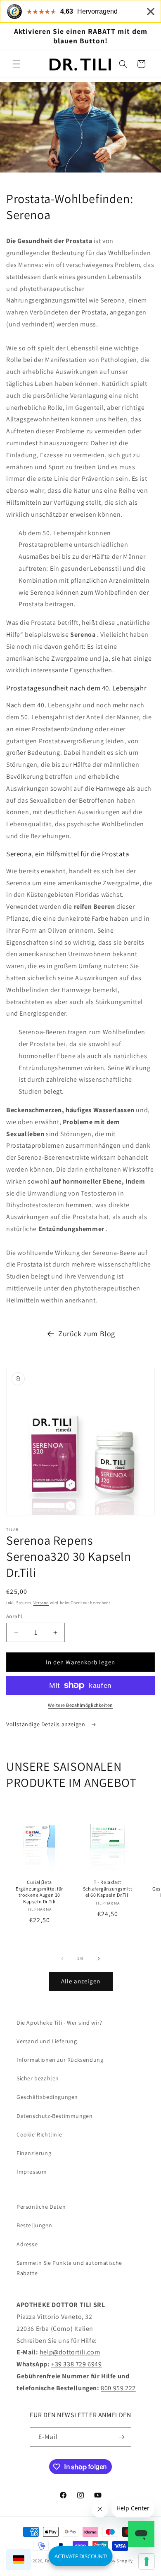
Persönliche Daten (41, 2207)
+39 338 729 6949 (77, 2364)
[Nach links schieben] (62, 1959)
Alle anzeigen (81, 1981)
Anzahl (14, 1616)
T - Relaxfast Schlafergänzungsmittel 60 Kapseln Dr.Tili (108, 1888)
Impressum (32, 2172)
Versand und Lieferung (47, 2041)
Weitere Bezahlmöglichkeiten (80, 1705)
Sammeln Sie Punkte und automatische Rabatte (69, 2268)
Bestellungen (34, 2225)
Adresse (27, 2244)
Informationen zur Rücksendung (60, 2060)
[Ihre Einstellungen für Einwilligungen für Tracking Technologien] (147, 2562)
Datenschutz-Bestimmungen (54, 2116)
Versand (41, 1603)
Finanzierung (34, 2153)
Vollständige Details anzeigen (46, 1724)
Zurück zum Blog (87, 1334)
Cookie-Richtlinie (39, 2134)
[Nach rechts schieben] (99, 1959)
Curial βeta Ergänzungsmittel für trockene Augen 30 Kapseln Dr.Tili (39, 1892)
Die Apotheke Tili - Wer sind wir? (59, 2023)
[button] (17, 64)
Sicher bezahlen (38, 2078)
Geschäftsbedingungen (47, 2097)
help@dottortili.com (70, 2352)
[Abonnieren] (122, 2437)
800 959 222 (118, 2388)
